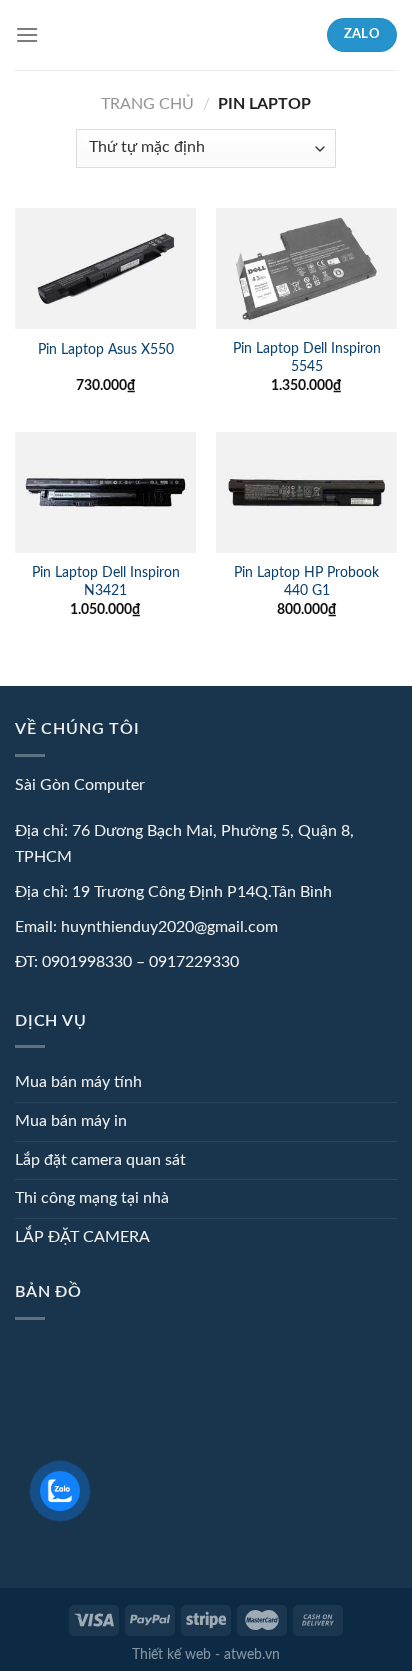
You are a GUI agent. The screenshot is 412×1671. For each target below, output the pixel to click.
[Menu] (27, 34)
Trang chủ (147, 104)
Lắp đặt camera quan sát (100, 1160)
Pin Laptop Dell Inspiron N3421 (106, 582)
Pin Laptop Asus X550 (106, 350)
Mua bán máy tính (78, 1082)
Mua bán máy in (71, 1121)
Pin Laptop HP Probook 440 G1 (306, 582)
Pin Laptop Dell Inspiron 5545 (307, 358)
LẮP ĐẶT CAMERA (82, 1237)
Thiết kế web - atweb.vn (206, 1654)
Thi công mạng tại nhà (92, 1198)
